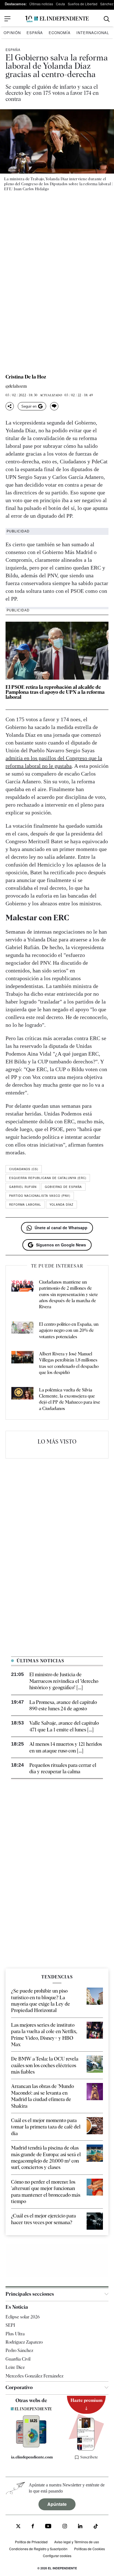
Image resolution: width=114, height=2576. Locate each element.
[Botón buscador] (107, 19)
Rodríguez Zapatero (24, 2342)
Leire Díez (15, 2367)
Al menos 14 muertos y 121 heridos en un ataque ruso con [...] (66, 1747)
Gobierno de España (63, 1187)
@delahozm (16, 386)
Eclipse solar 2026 (23, 2317)
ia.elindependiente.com (32, 2457)
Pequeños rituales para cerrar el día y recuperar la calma (63, 1768)
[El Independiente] (57, 19)
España (35, 33)
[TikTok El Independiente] (96, 2527)
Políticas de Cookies (90, 2549)
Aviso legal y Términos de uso (77, 2542)
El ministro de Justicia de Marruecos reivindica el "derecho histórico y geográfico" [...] (64, 1681)
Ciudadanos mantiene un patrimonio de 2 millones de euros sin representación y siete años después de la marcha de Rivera (68, 1295)
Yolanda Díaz (61, 1205)
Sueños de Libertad (83, 4)
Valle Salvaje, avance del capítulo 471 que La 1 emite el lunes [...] (64, 1726)
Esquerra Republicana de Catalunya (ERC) (48, 1178)
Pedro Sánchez (19, 2350)
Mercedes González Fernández (34, 2376)
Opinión (12, 33)
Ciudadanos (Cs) (24, 1169)
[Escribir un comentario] (54, 406)
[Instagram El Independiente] (65, 2527)
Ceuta (60, 4)
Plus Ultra (15, 2334)
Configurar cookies (57, 2556)
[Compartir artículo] (10, 406)
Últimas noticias (41, 4)
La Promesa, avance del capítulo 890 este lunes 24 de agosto (63, 1705)
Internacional (93, 33)
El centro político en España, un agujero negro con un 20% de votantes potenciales (69, 1330)
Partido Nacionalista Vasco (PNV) (40, 1196)
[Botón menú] (7, 19)
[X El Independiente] (18, 2527)
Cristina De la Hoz (26, 377)
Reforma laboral (25, 1205)
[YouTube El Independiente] (48, 2527)
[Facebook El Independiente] (33, 2527)
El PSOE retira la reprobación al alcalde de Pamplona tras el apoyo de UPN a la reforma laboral (55, 692)
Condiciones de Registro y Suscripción (38, 2549)
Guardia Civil (18, 2359)
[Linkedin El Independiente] (80, 2527)
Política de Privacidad (31, 2542)
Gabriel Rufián (23, 1187)
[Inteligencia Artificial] (31, 2446)
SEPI (10, 2325)
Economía (60, 33)
